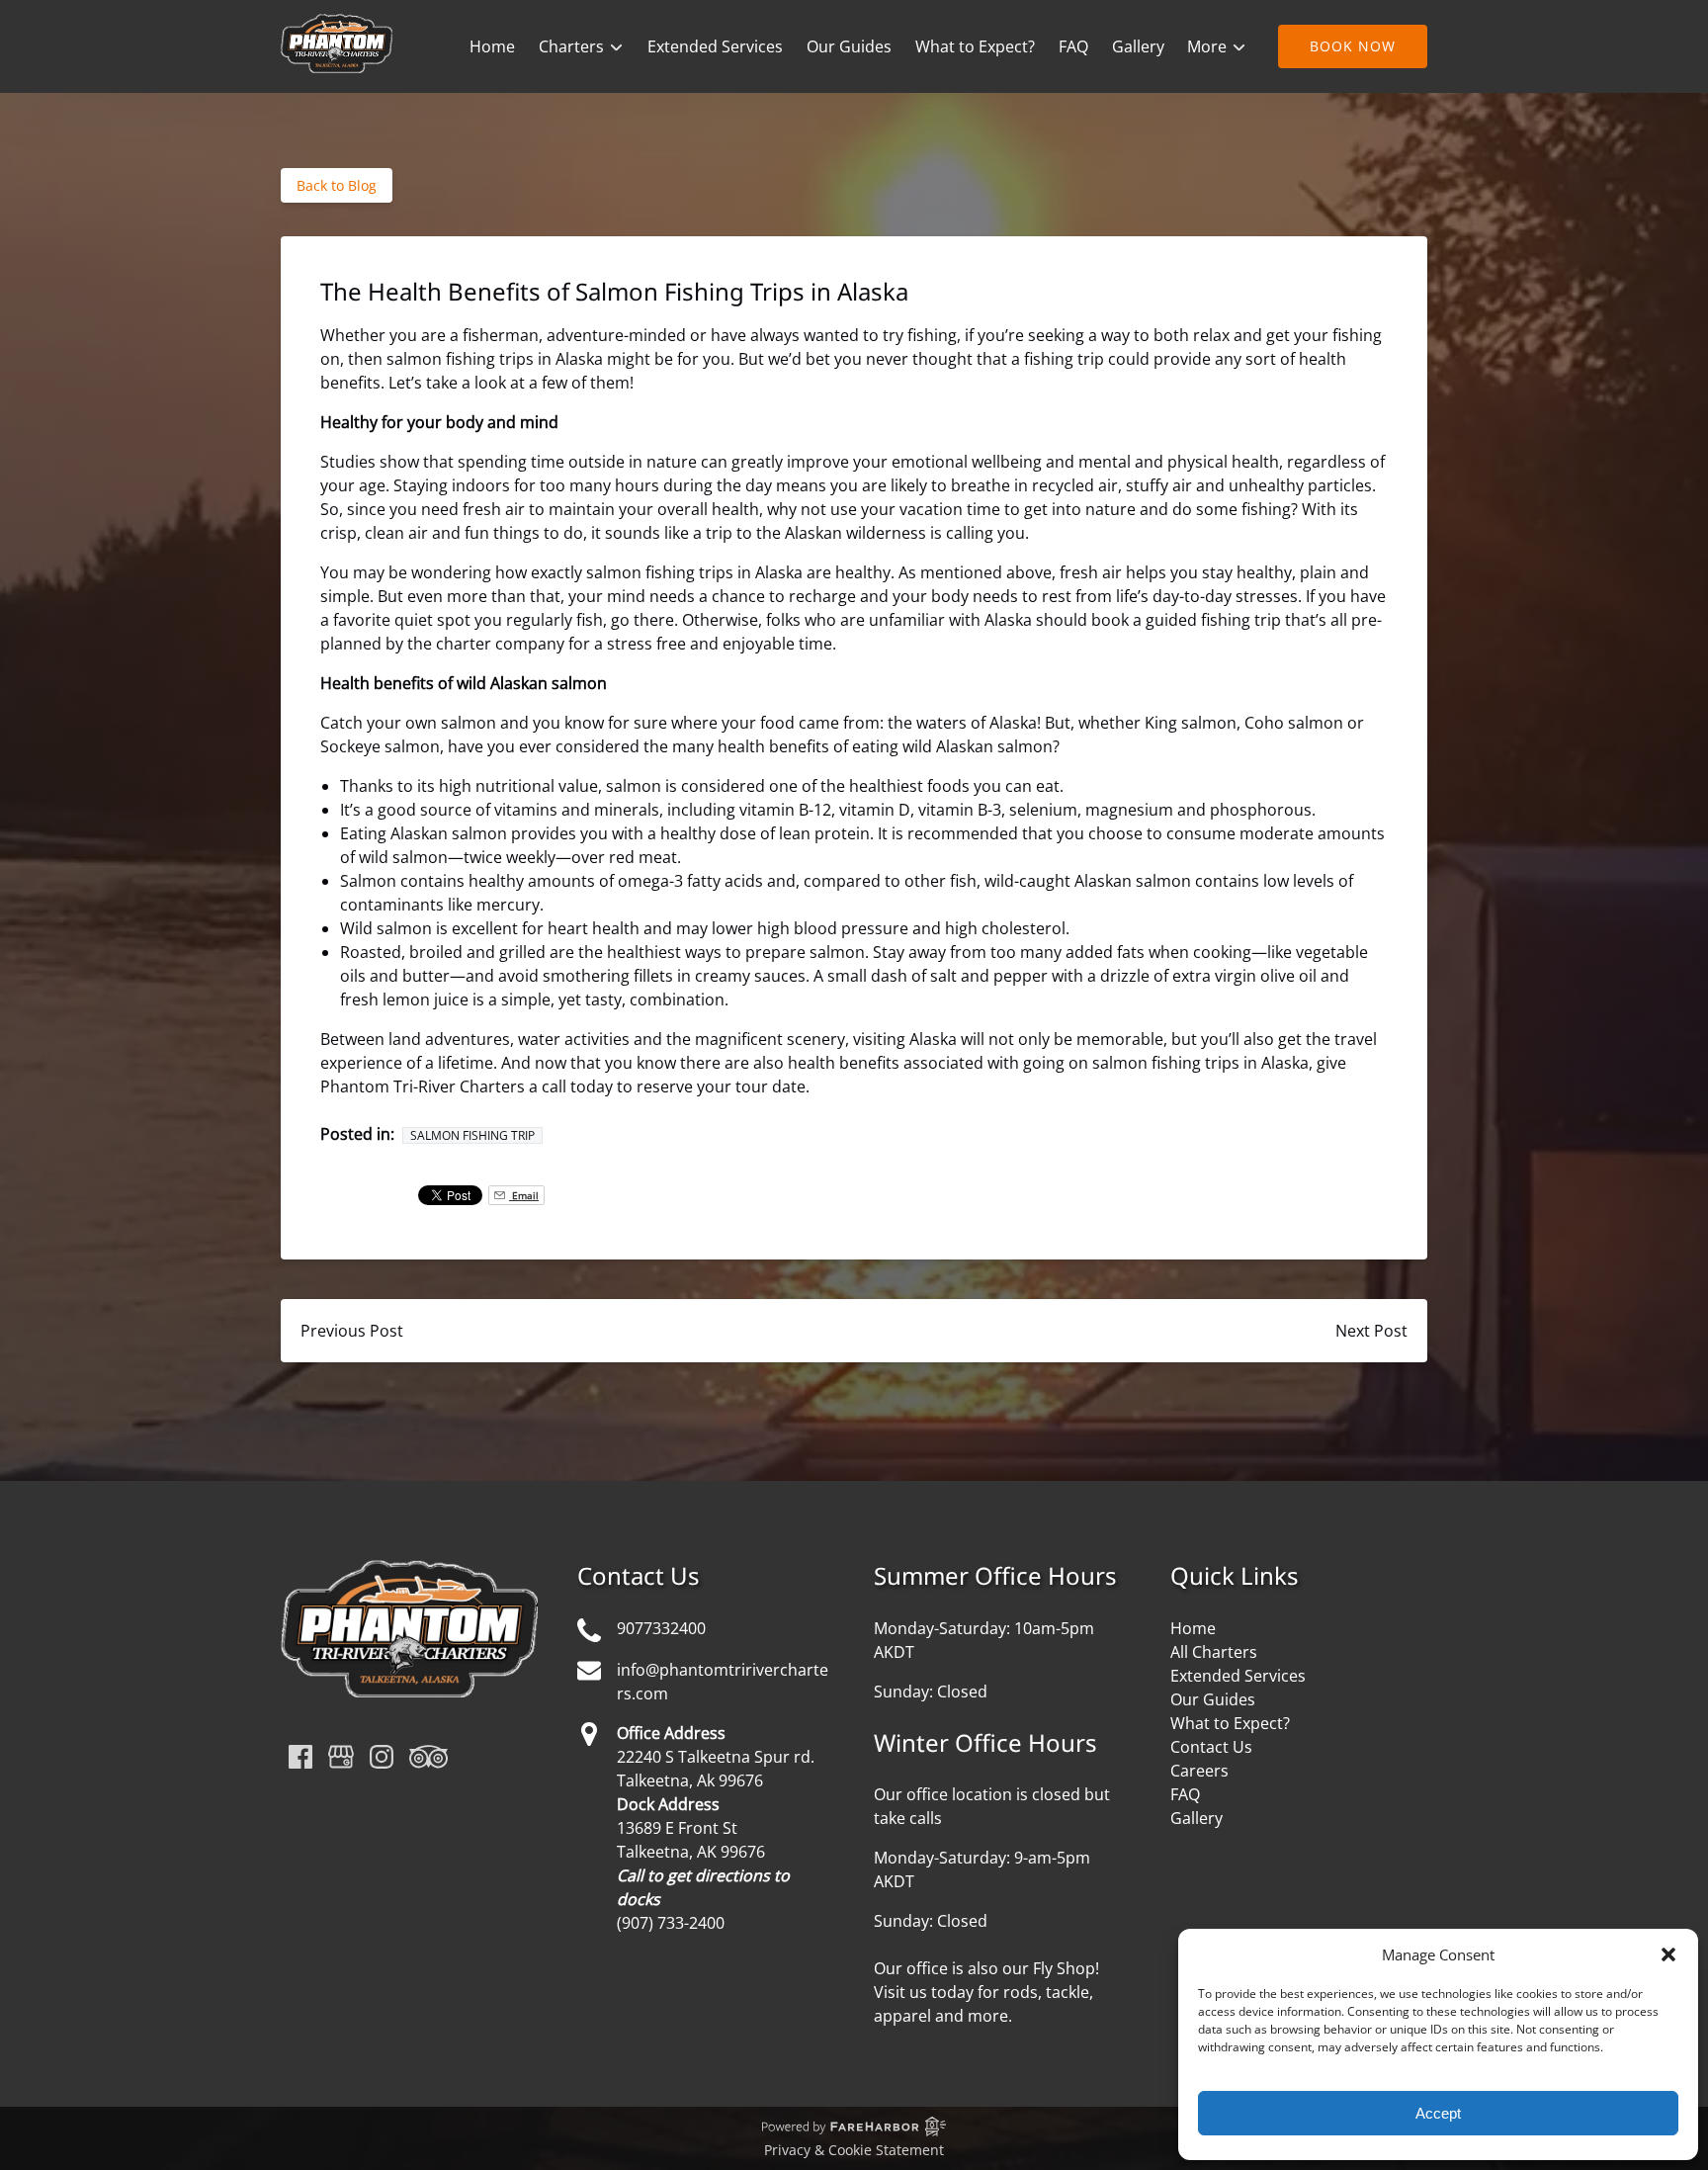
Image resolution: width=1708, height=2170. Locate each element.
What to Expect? (975, 46)
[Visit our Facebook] (300, 1757)
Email (524, 1195)
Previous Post (352, 1331)
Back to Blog (337, 185)
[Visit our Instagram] (382, 1757)
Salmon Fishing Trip (472, 1135)
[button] (1668, 1954)
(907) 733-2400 (671, 1923)
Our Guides (849, 46)
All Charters (1214, 1652)
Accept (1438, 2113)
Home (492, 46)
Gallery (1138, 46)
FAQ (1073, 46)
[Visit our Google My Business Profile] (341, 1757)
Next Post (1371, 1331)
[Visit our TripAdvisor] (428, 1757)
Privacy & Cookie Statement (854, 2150)
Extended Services (715, 46)
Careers (1199, 1771)
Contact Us (1211, 1747)
